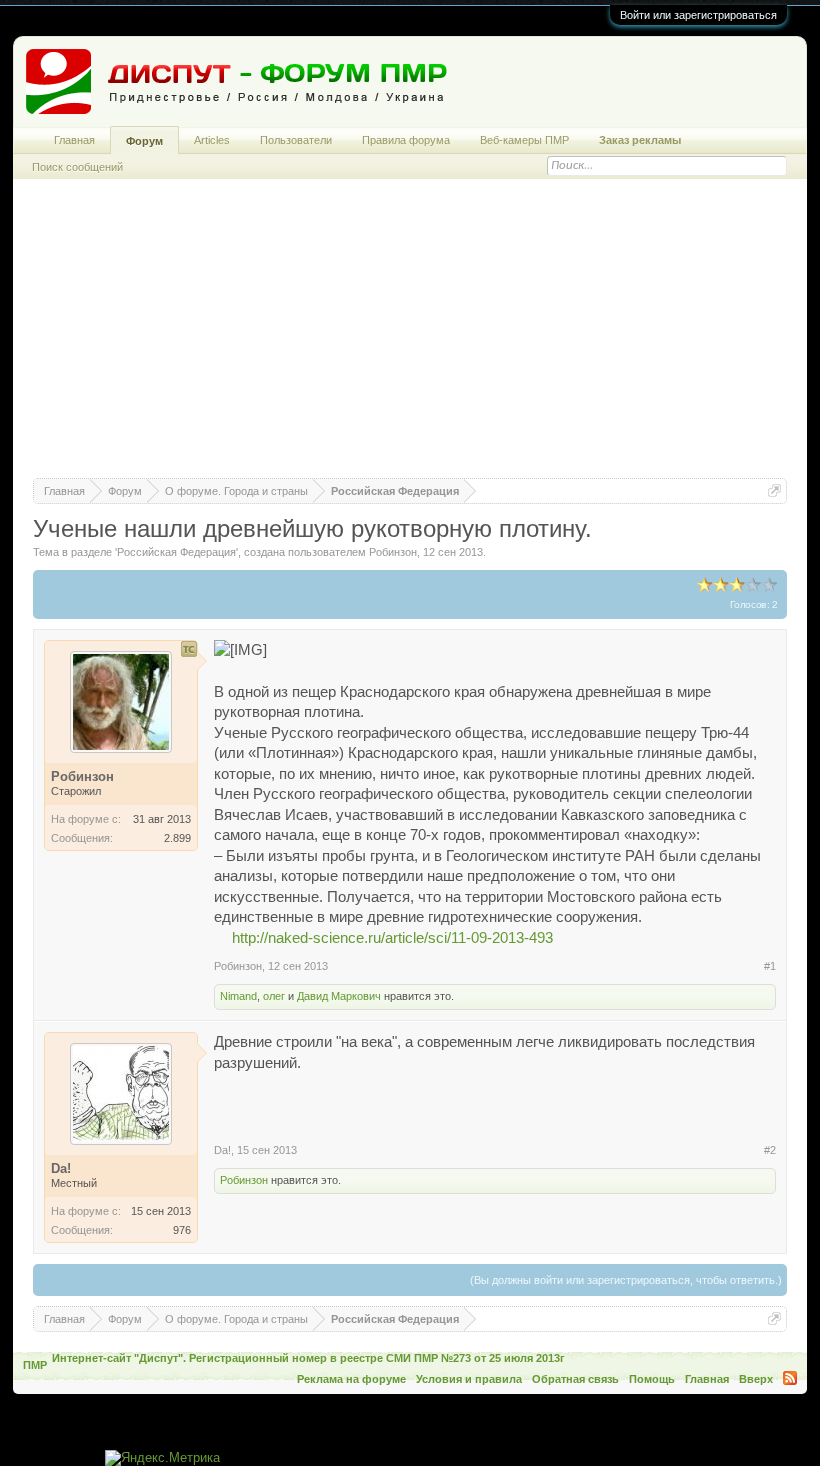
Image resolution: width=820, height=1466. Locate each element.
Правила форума (406, 140)
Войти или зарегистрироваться (698, 15)
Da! (222, 1150)
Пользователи (296, 140)
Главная (74, 140)
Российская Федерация (176, 552)
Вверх (756, 1379)
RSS (790, 1378)
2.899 (177, 838)
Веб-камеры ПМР (524, 140)
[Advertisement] (410, 338)
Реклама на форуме (351, 1379)
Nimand (238, 996)
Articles (212, 140)
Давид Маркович (339, 996)
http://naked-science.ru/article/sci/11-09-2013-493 (392, 938)
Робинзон (393, 552)
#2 (770, 1150)
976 (182, 1230)
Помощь (652, 1379)
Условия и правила (469, 1379)
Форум (144, 141)
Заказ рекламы (640, 140)
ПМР (35, 1365)
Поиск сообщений (77, 167)
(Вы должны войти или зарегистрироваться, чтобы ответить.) (626, 1280)
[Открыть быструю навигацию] (774, 490)
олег (274, 996)
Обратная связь (575, 1379)
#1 (770, 966)
